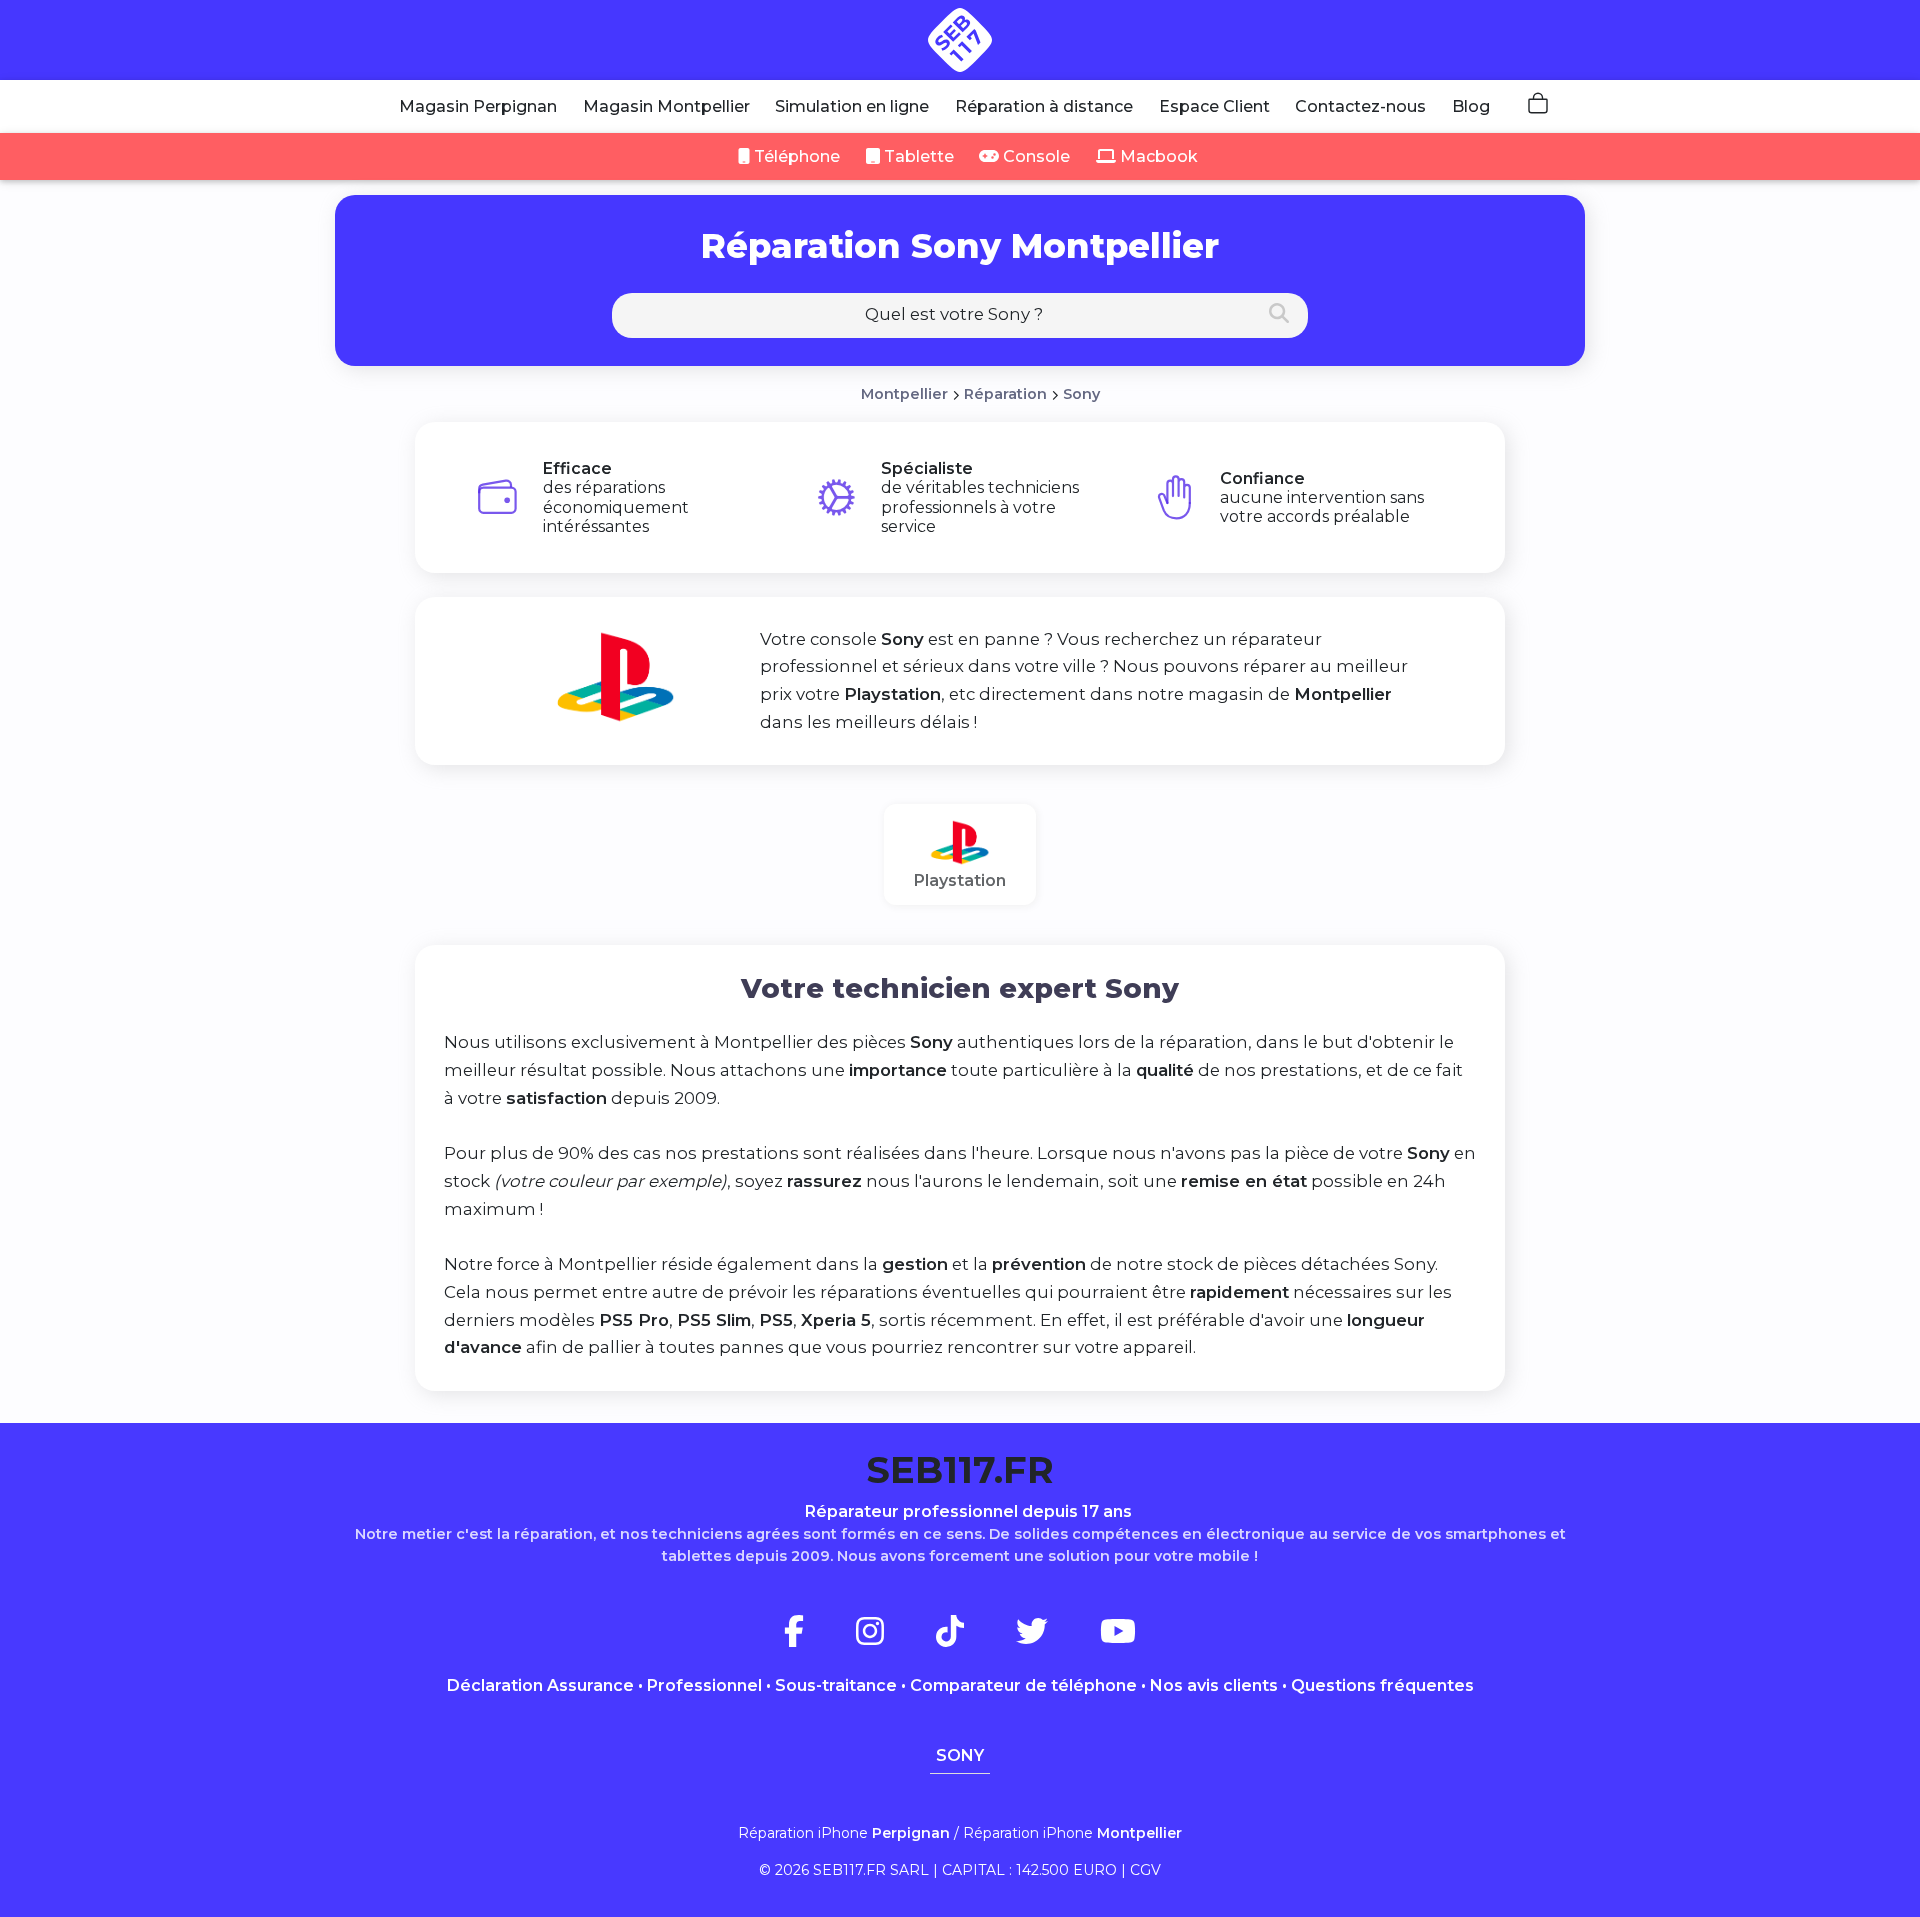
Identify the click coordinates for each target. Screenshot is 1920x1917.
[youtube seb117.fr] (1118, 1637)
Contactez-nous (1360, 106)
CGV (1145, 1870)
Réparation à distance (1044, 106)
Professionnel (704, 1685)
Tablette (917, 156)
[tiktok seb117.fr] (974, 1637)
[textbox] (960, 314)
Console (1034, 156)
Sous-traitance (836, 1685)
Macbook (1157, 156)
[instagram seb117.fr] (894, 1637)
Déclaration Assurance (540, 1685)
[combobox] (960, 315)
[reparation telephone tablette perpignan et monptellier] (960, 40)
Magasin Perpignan (478, 106)
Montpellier (904, 394)
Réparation (1005, 394)
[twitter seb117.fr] (1056, 1637)
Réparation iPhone (844, 1833)
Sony (1081, 394)
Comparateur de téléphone (1023, 1685)
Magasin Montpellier (666, 106)
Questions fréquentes (1382, 1685)
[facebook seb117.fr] (818, 1637)
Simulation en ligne (852, 106)
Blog (1471, 106)
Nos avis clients (1214, 1685)
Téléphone (795, 156)
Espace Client (1214, 106)
